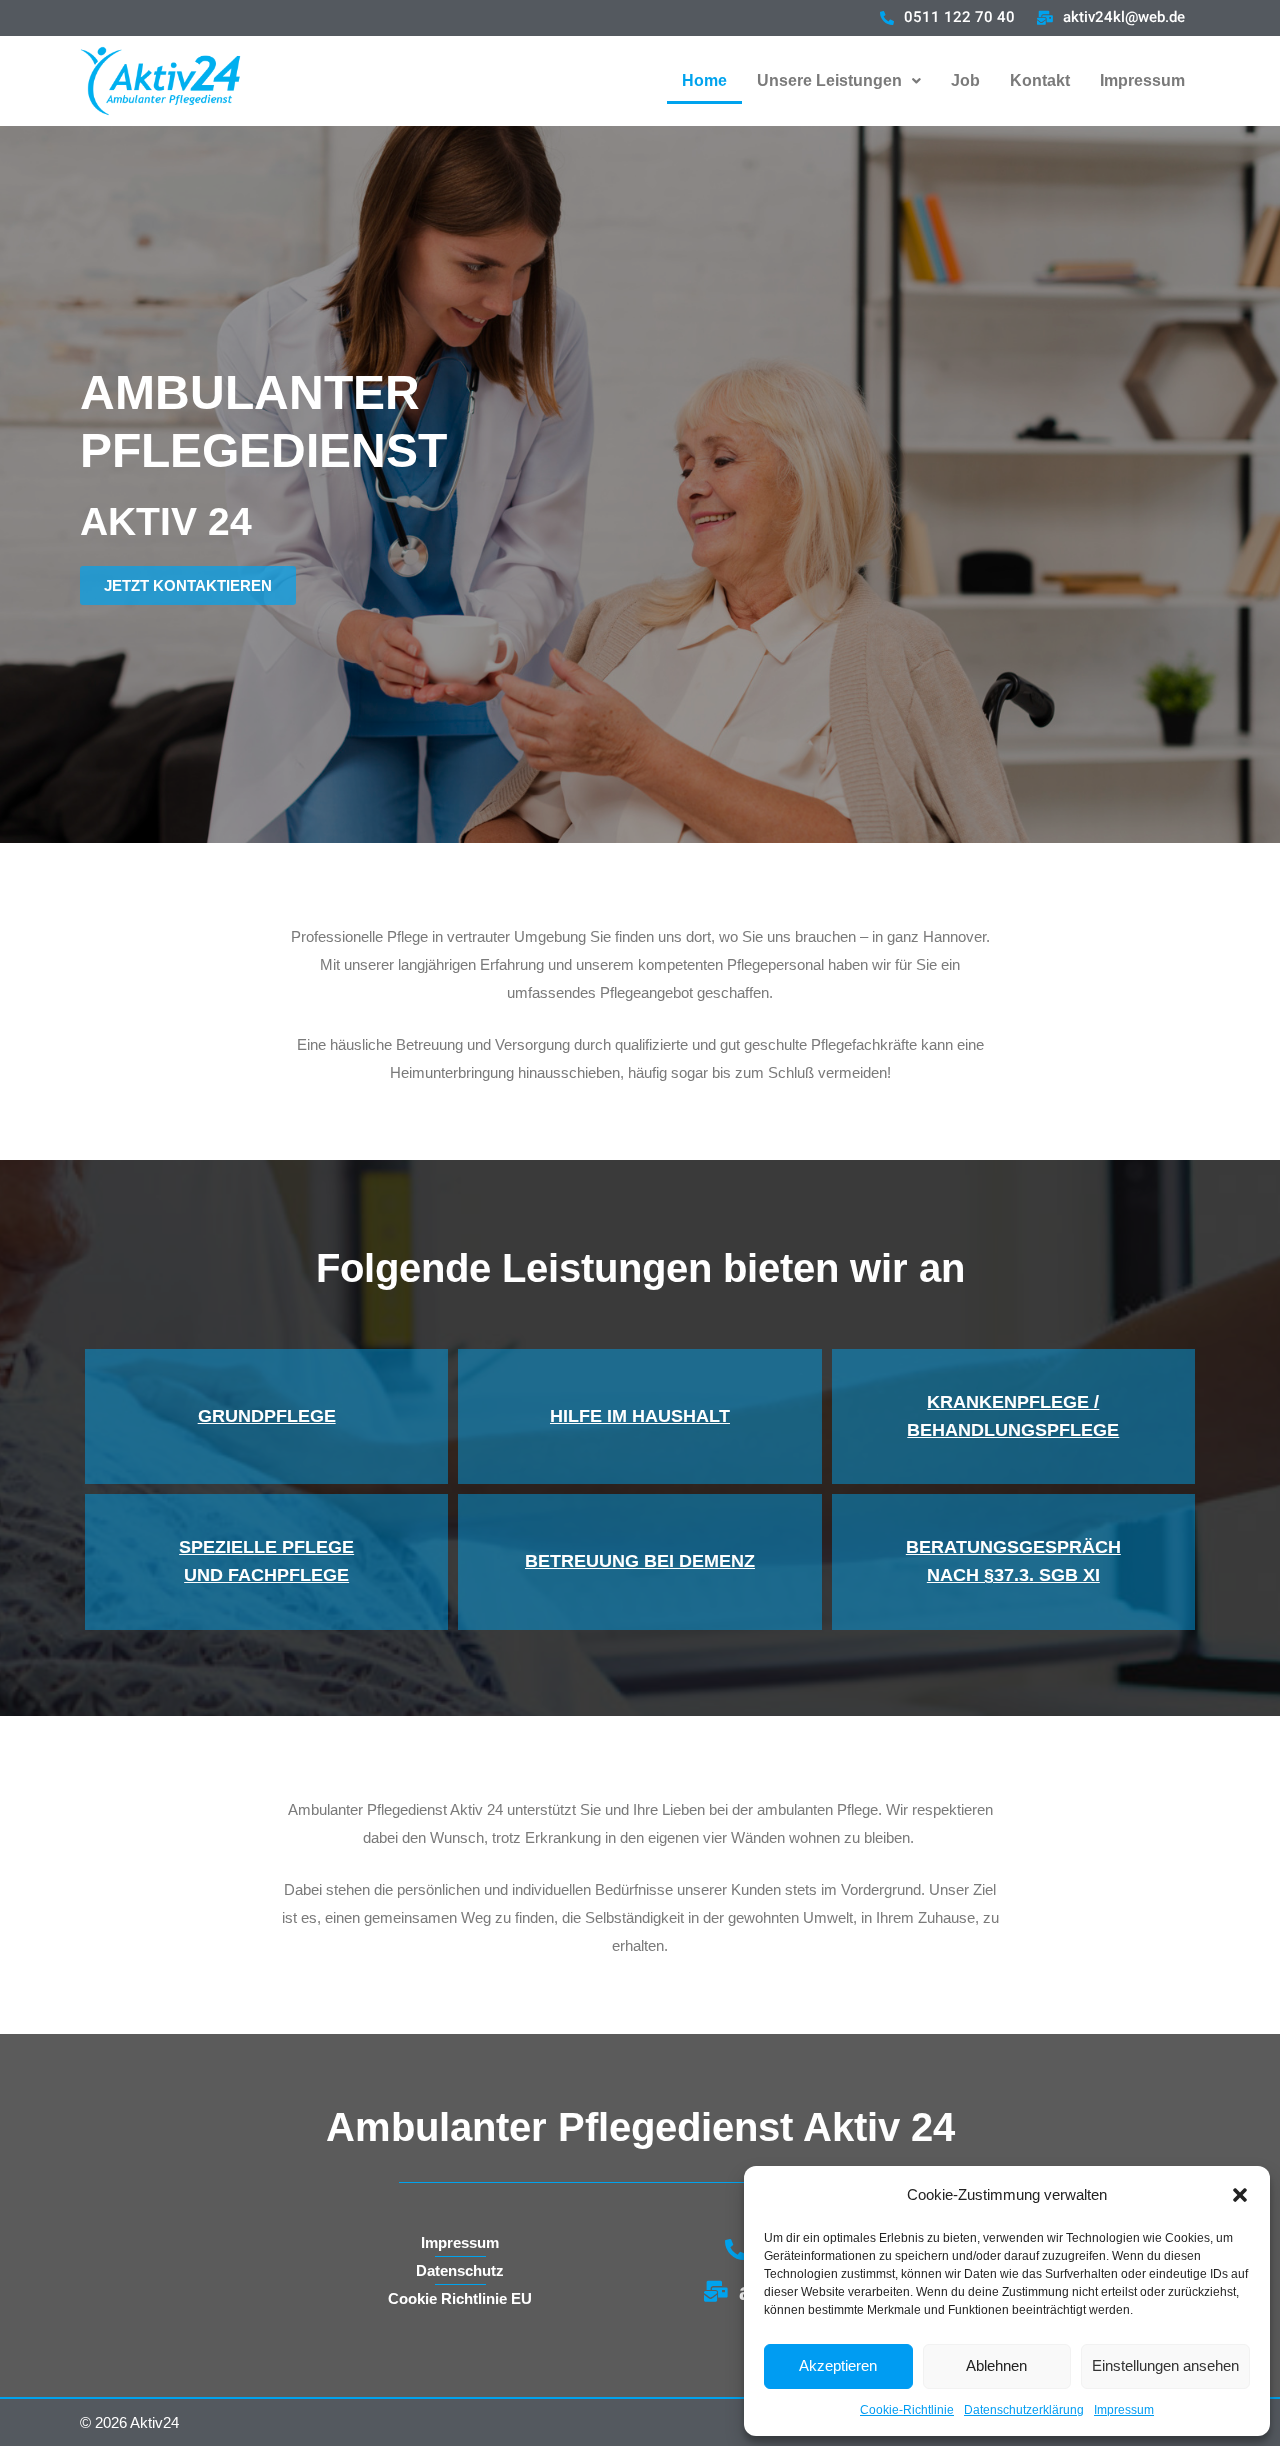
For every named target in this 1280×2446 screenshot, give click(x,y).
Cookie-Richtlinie (907, 2410)
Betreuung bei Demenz (640, 1561)
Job (965, 80)
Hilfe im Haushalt (640, 1416)
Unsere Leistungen (829, 80)
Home (704, 80)
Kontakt (1040, 80)
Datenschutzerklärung (1024, 2410)
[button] (1240, 2195)
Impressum (1124, 2410)
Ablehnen (996, 2365)
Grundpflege (267, 1416)
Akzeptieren (838, 2365)
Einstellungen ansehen (1165, 2365)
